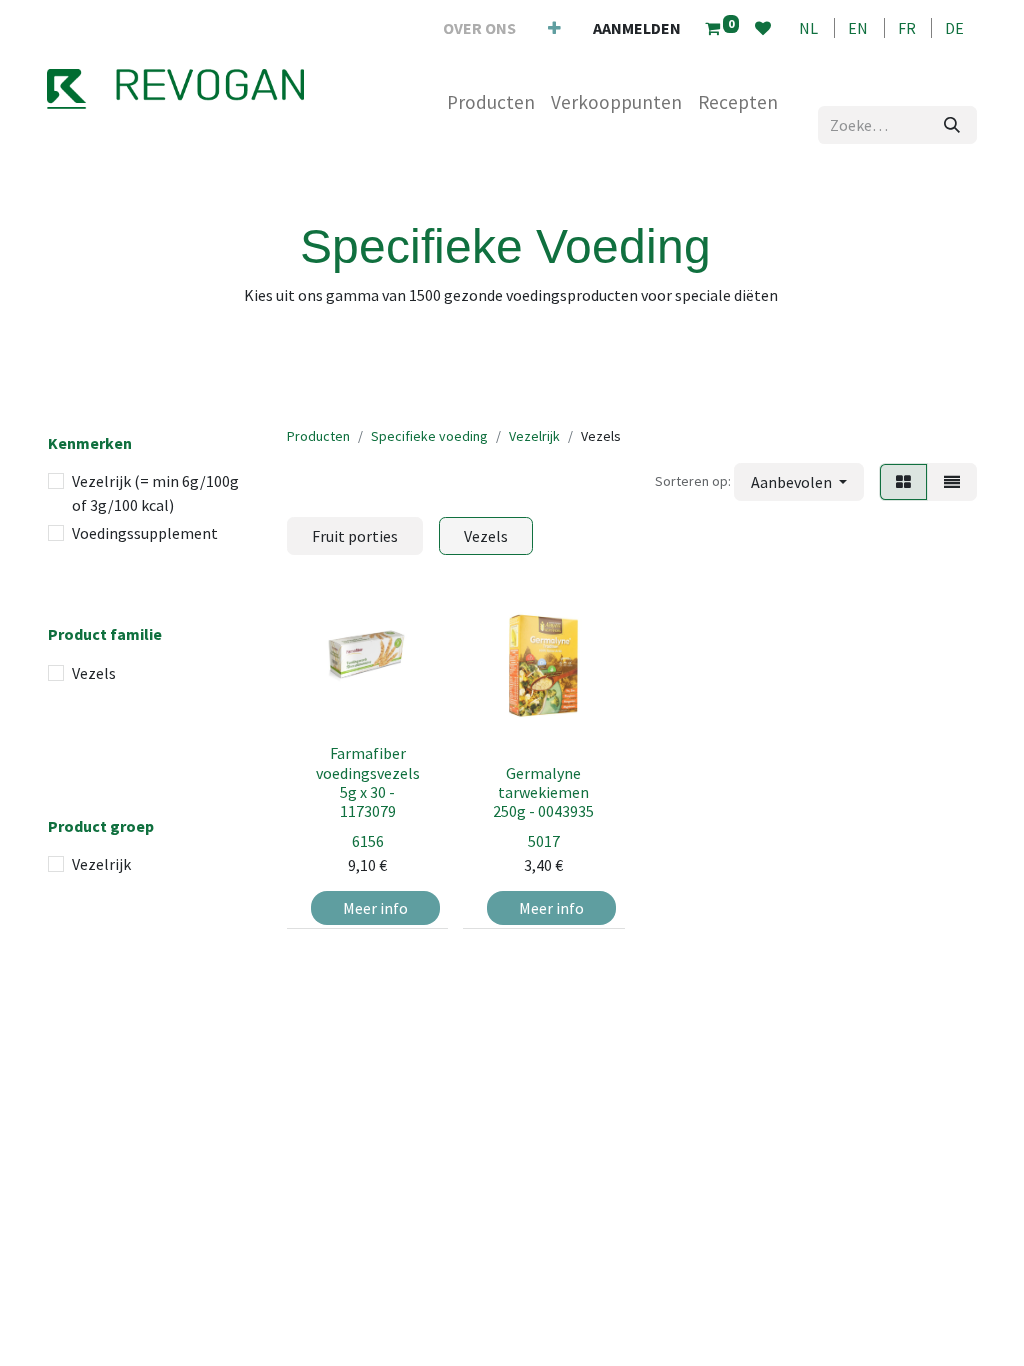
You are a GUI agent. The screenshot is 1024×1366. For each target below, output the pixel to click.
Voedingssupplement (145, 533)
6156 (368, 841)
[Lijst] (952, 482)
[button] (799, 482)
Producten (318, 436)
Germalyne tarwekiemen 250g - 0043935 (543, 792)
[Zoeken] (952, 125)
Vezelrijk (101, 864)
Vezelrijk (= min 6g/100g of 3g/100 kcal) (155, 493)
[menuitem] (479, 28)
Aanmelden (637, 28)
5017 (544, 841)
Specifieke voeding (429, 436)
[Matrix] (903, 482)
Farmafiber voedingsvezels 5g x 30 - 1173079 (368, 782)
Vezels (94, 673)
